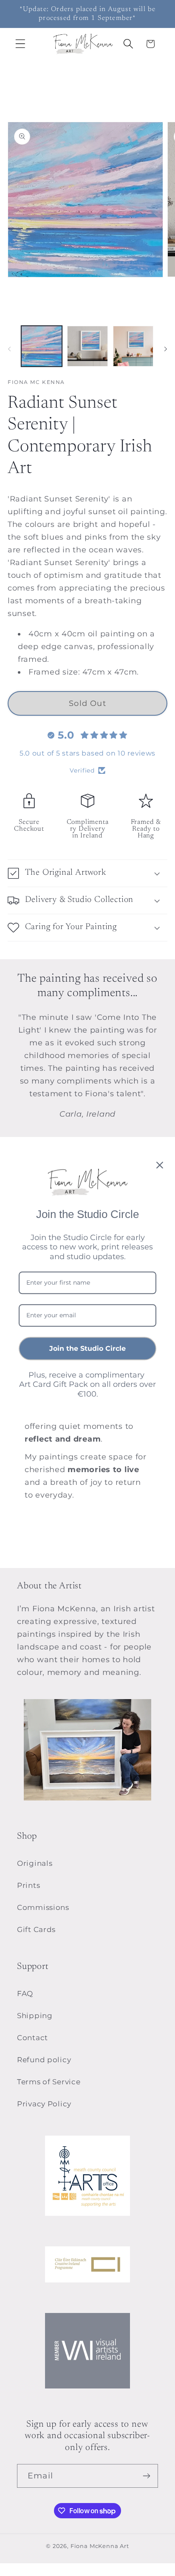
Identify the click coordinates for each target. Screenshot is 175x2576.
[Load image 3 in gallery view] (133, 346)
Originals (35, 1863)
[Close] (160, 1165)
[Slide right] (166, 349)
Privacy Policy (44, 2104)
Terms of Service (49, 2082)
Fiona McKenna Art (100, 2546)
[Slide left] (9, 349)
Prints (28, 1885)
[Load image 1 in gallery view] (42, 346)
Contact (32, 2038)
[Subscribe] (146, 2476)
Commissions (43, 1907)
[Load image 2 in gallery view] (87, 346)
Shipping (35, 2016)
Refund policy (44, 2060)
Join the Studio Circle (87, 1348)
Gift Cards (36, 1929)
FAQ (25, 1994)
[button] (21, 44)
